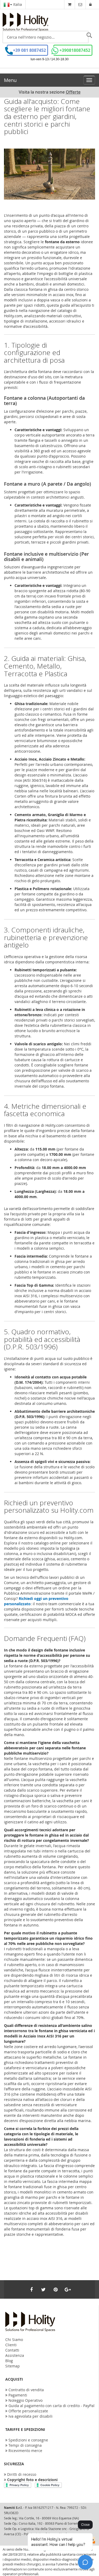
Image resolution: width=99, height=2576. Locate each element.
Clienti (11, 2345)
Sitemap (13, 2366)
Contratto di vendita (26, 2390)
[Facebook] (31, 2289)
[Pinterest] (56, 2289)
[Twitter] (44, 2289)
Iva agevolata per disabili (30, 2416)
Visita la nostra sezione (50, 92)
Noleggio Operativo (25, 2400)
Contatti (12, 2350)
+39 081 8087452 (29, 50)
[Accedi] (90, 4)
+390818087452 (75, 50)
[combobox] (46, 37)
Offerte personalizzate (28, 2411)
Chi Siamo (14, 2340)
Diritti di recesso (22, 2474)
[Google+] (68, 2289)
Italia (17, 4)
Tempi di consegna (25, 2445)
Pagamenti (18, 2395)
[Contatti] (80, 4)
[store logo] (25, 22)
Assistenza (15, 2355)
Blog (9, 2361)
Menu (10, 80)
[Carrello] (70, 4)
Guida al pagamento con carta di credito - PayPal (51, 2406)
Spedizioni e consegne (28, 2440)
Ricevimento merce (25, 2451)
